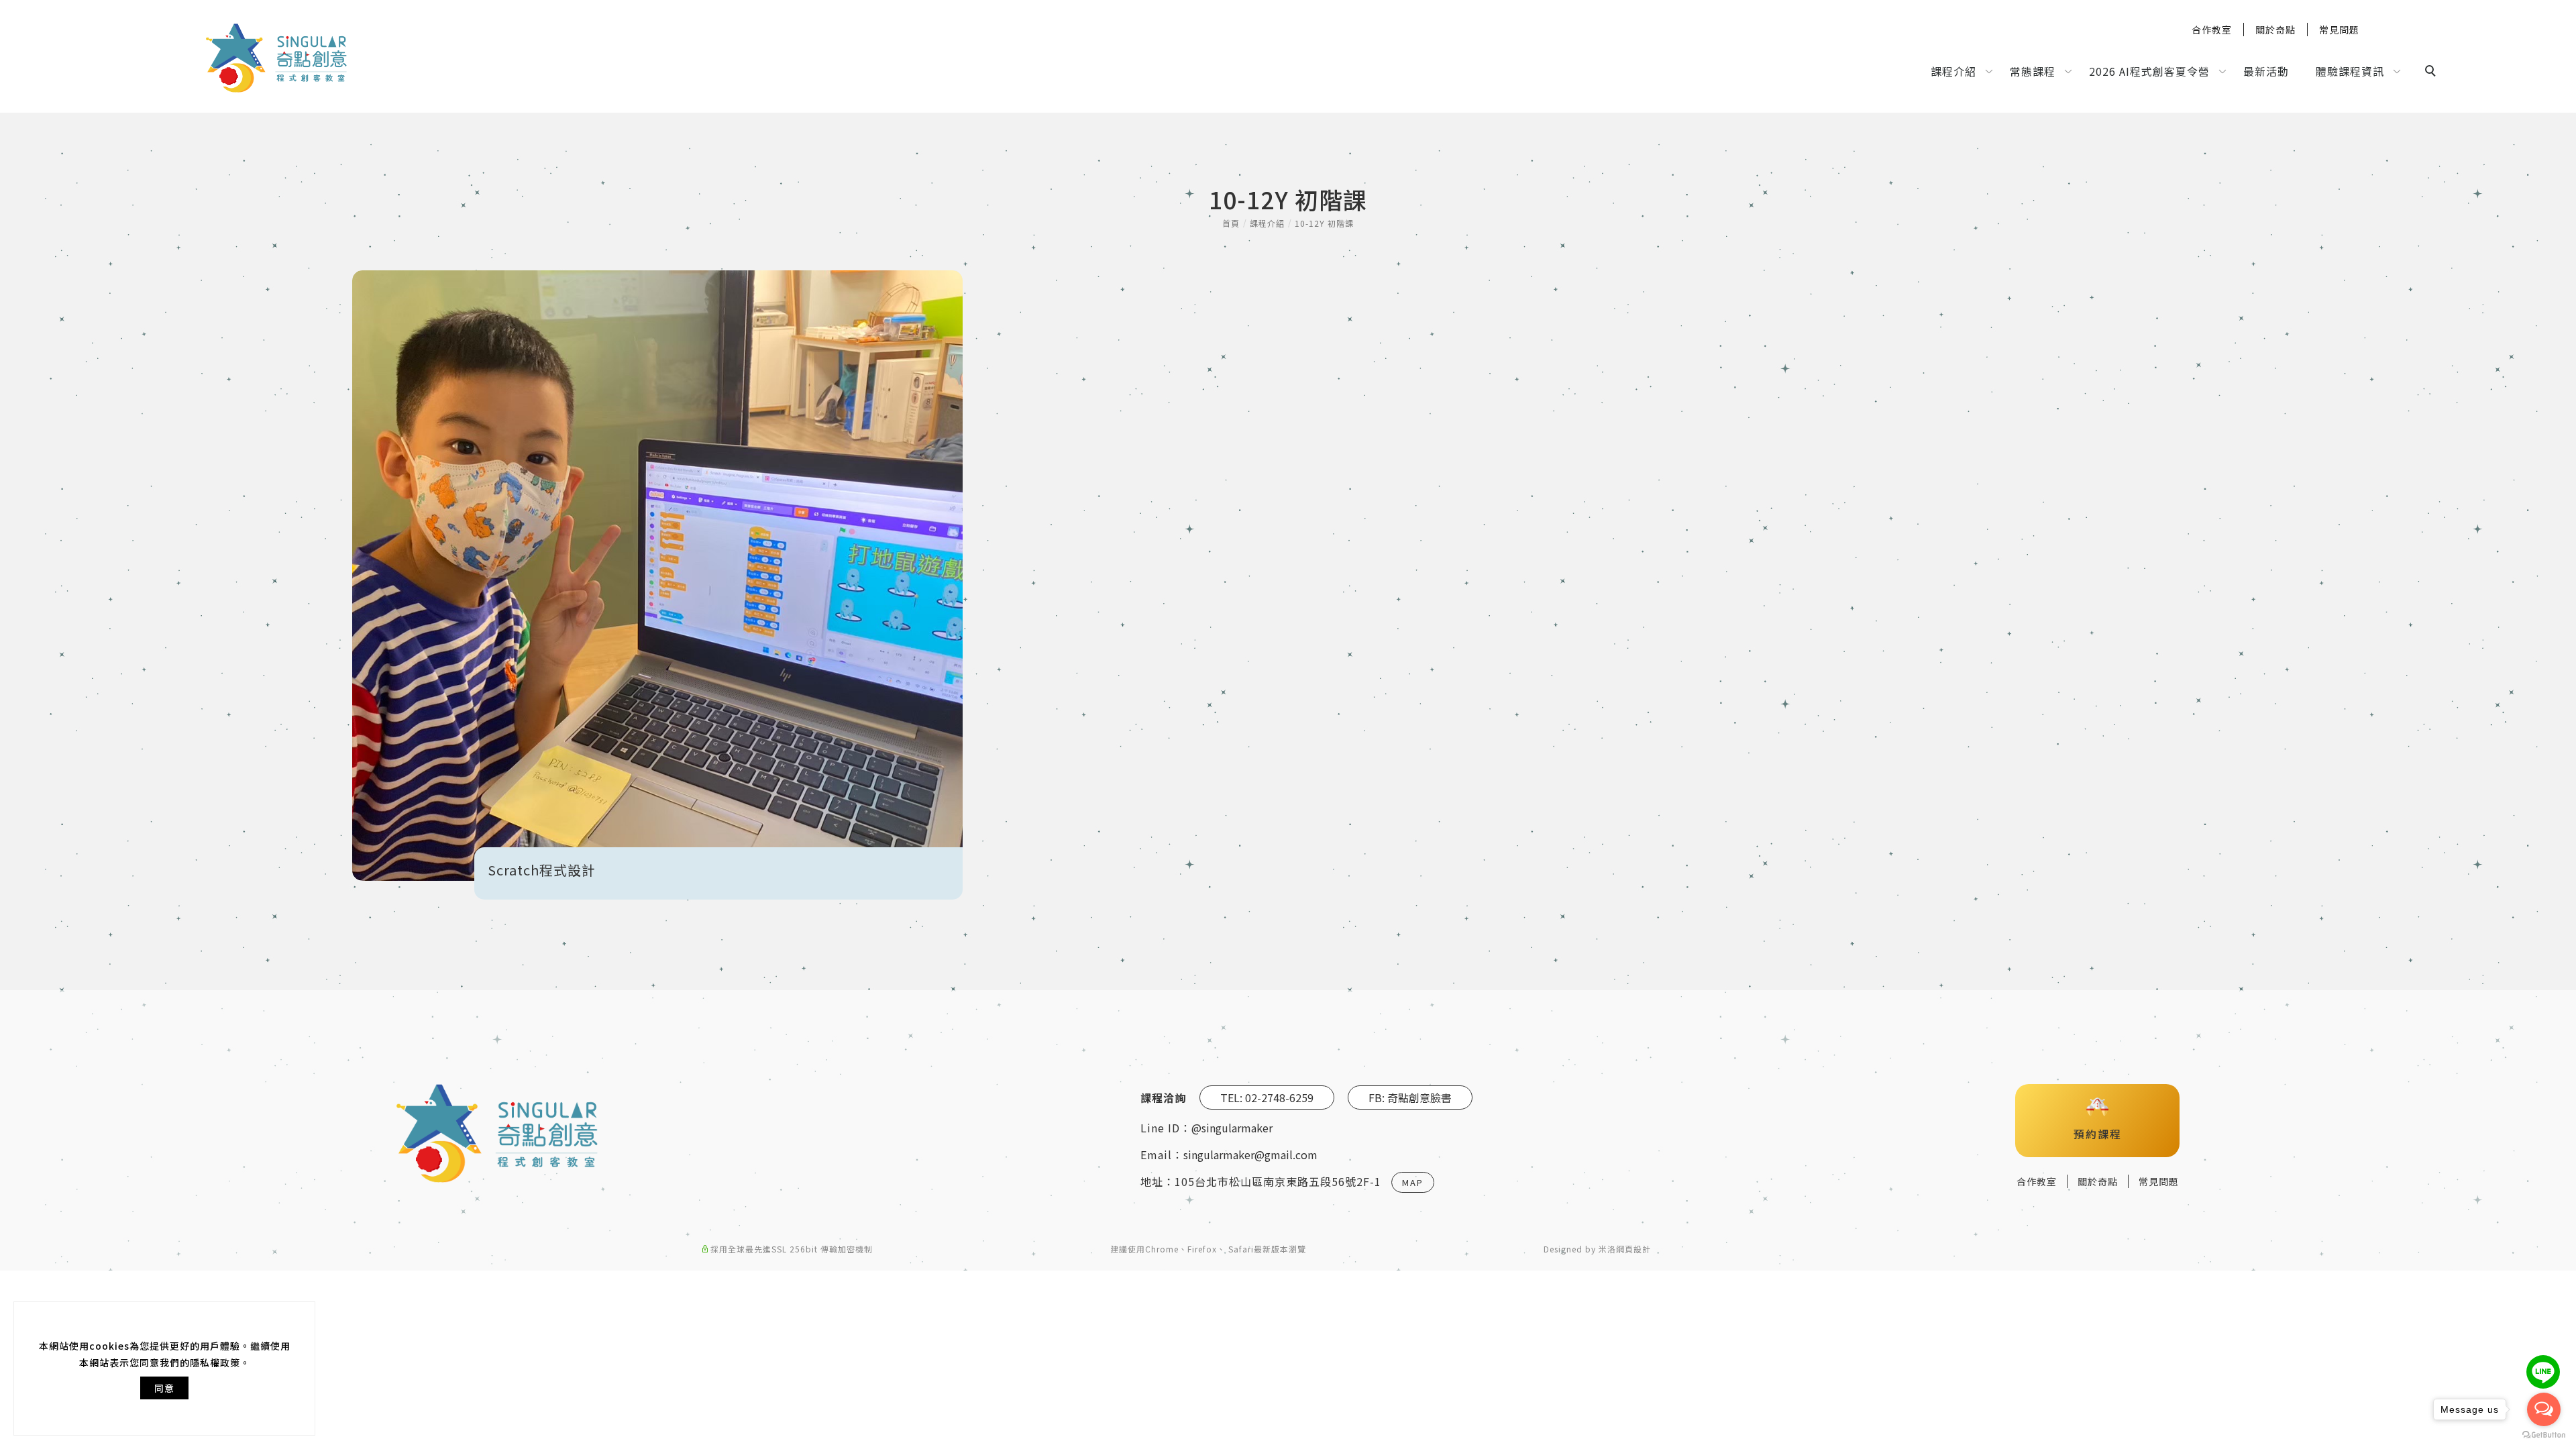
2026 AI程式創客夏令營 (2149, 71)
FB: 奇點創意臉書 (1410, 1097)
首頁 (1231, 223)
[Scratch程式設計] (657, 576)
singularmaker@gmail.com (1250, 1155)
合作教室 (2212, 30)
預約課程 (2098, 1134)
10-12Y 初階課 (1324, 223)
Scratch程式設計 (542, 870)
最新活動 (2266, 71)
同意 (164, 1388)
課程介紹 (1953, 71)
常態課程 (2033, 71)
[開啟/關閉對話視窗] (2543, 1372)
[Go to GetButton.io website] (2544, 1435)
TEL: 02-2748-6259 (1267, 1097)
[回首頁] (276, 58)
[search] (2432, 72)
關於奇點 (2275, 30)
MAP (1413, 1182)
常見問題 (2339, 30)
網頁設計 (1633, 1249)
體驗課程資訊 (2350, 71)
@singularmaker (1232, 1128)
